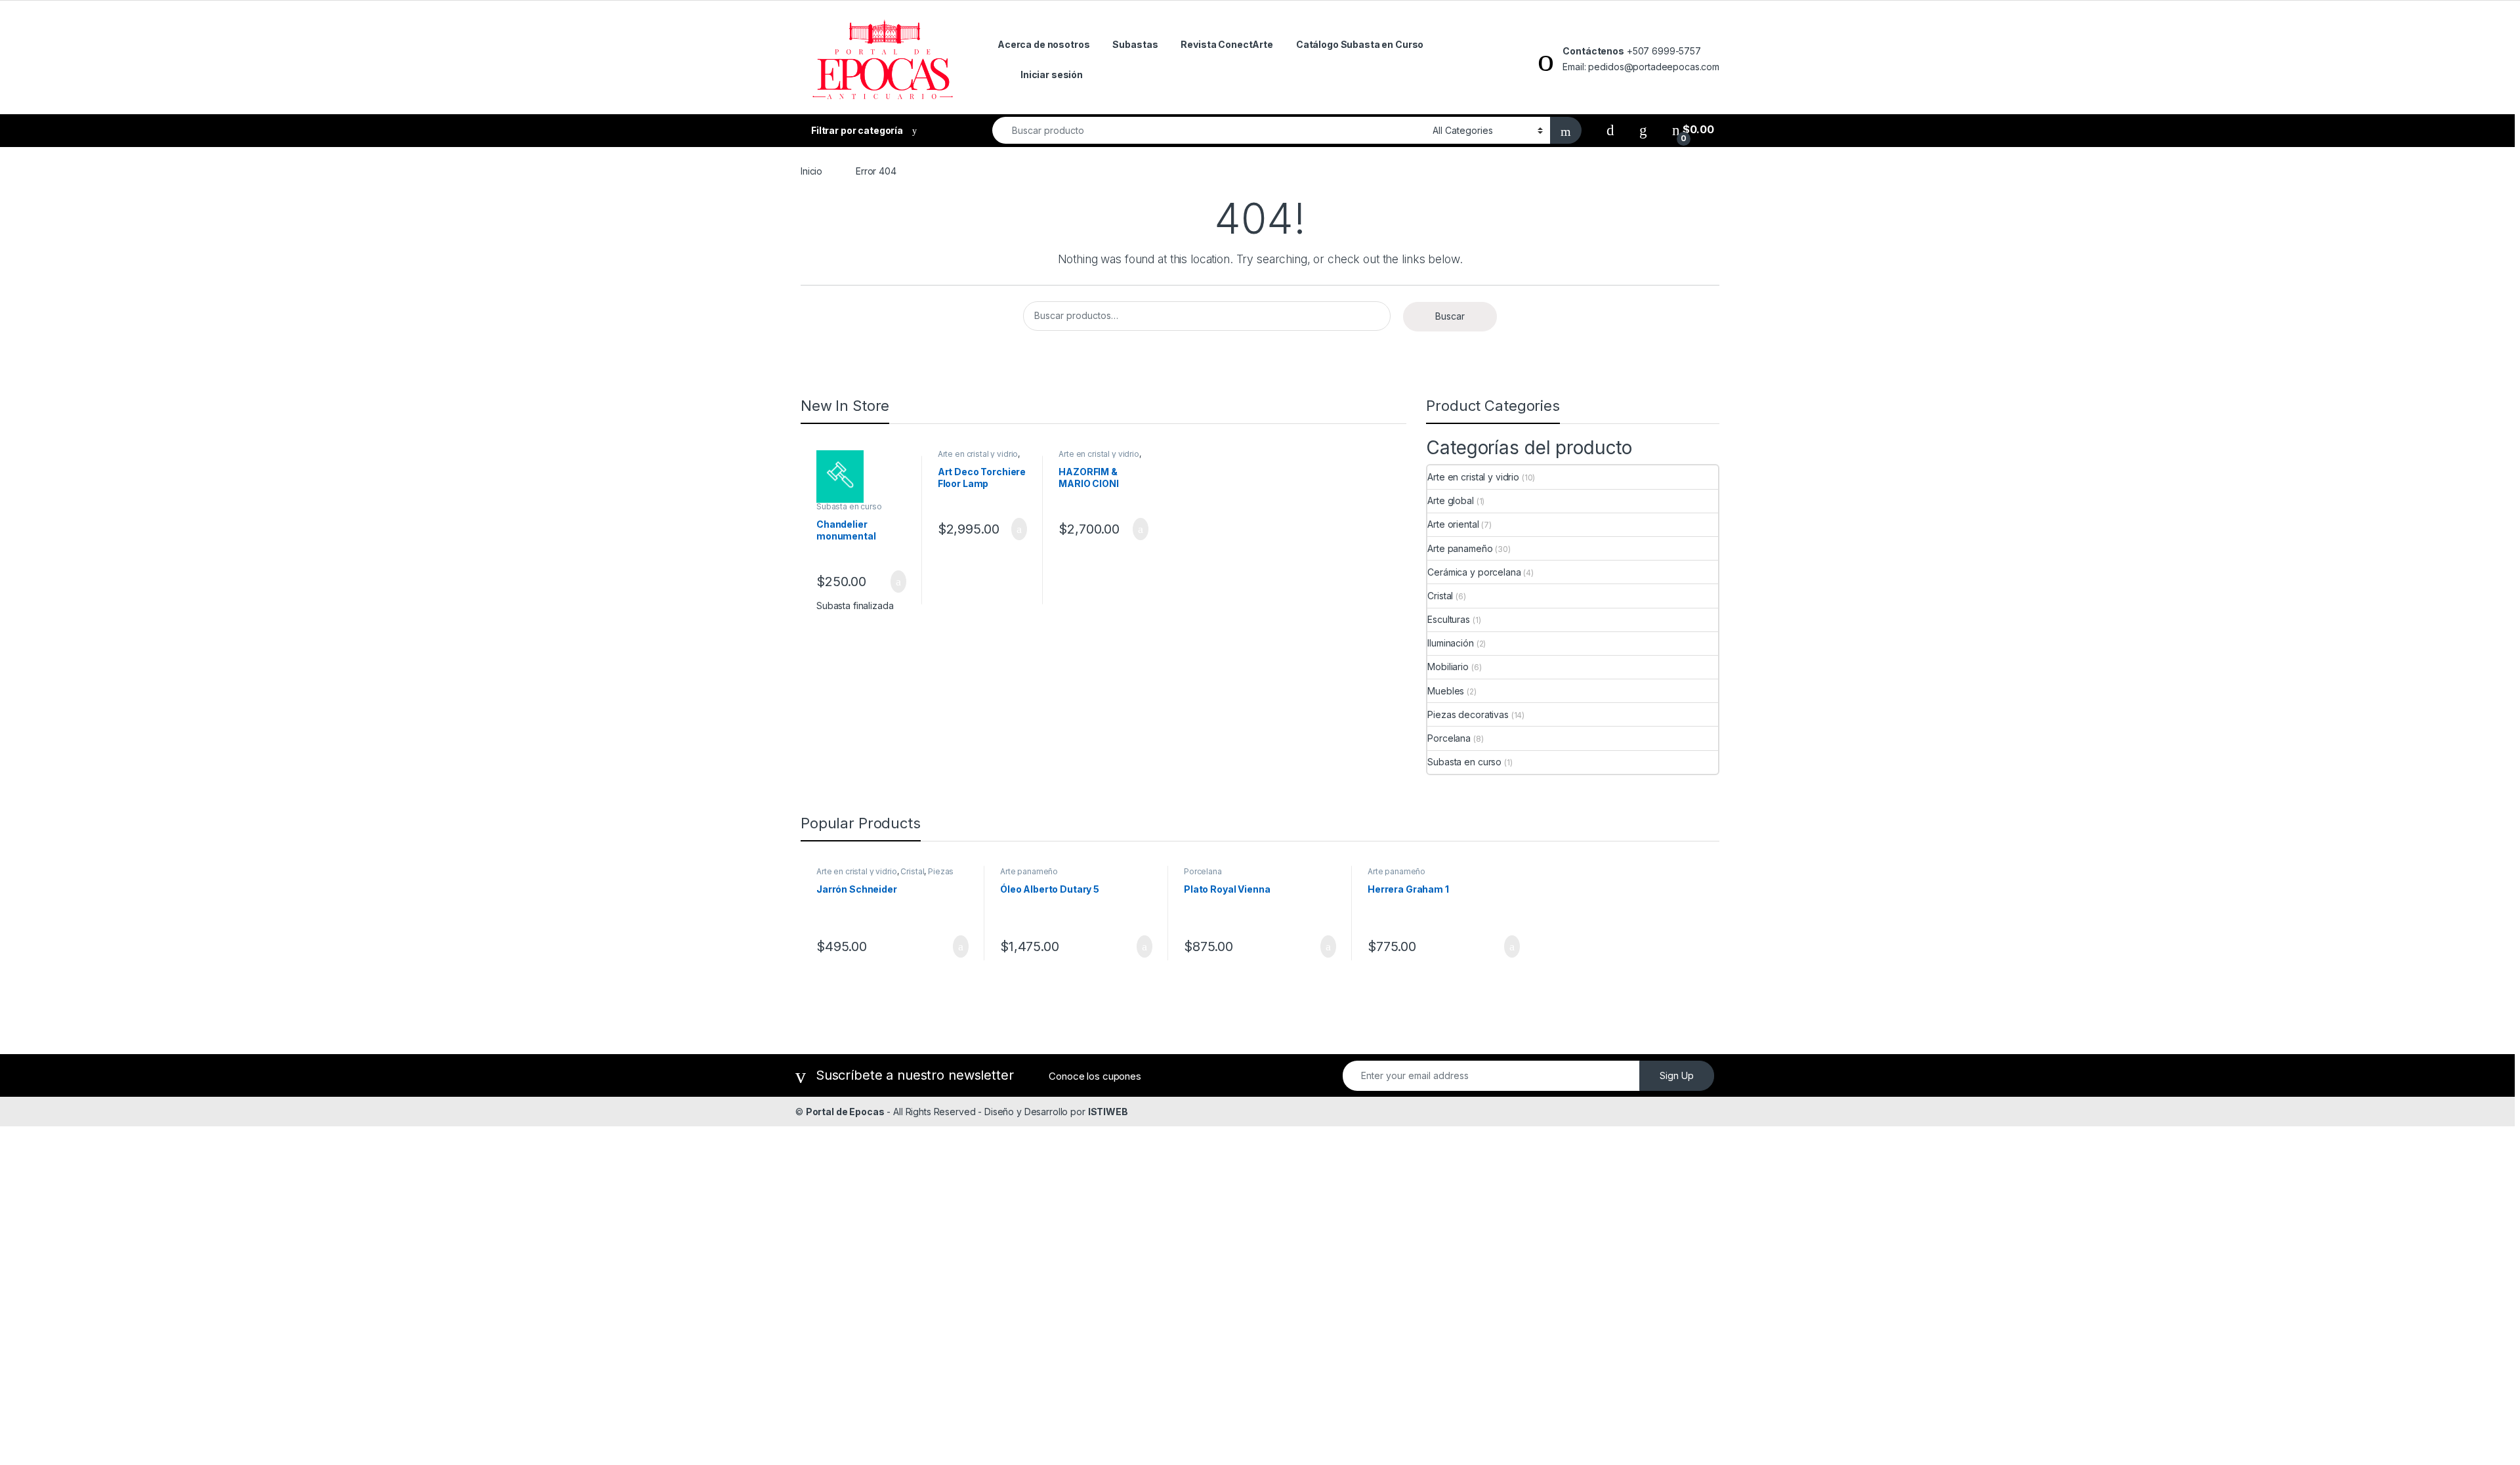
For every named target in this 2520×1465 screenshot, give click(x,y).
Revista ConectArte (1227, 44)
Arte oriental (1453, 524)
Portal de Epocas (845, 1112)
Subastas (1135, 44)
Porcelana (1449, 738)
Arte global (1450, 500)
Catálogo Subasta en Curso (1360, 44)
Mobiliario (1448, 667)
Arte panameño (1460, 548)
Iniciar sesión (1052, 74)
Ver (898, 582)
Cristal (1440, 596)
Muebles (1446, 691)
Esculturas (1449, 619)
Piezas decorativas (1468, 714)
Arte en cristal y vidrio (978, 454)
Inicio (811, 171)
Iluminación (1450, 643)
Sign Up (1677, 1075)
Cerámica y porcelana (1474, 572)
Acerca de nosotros (1043, 44)
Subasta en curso (849, 506)
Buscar (1450, 316)
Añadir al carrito (1014, 529)
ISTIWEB (1108, 1112)
